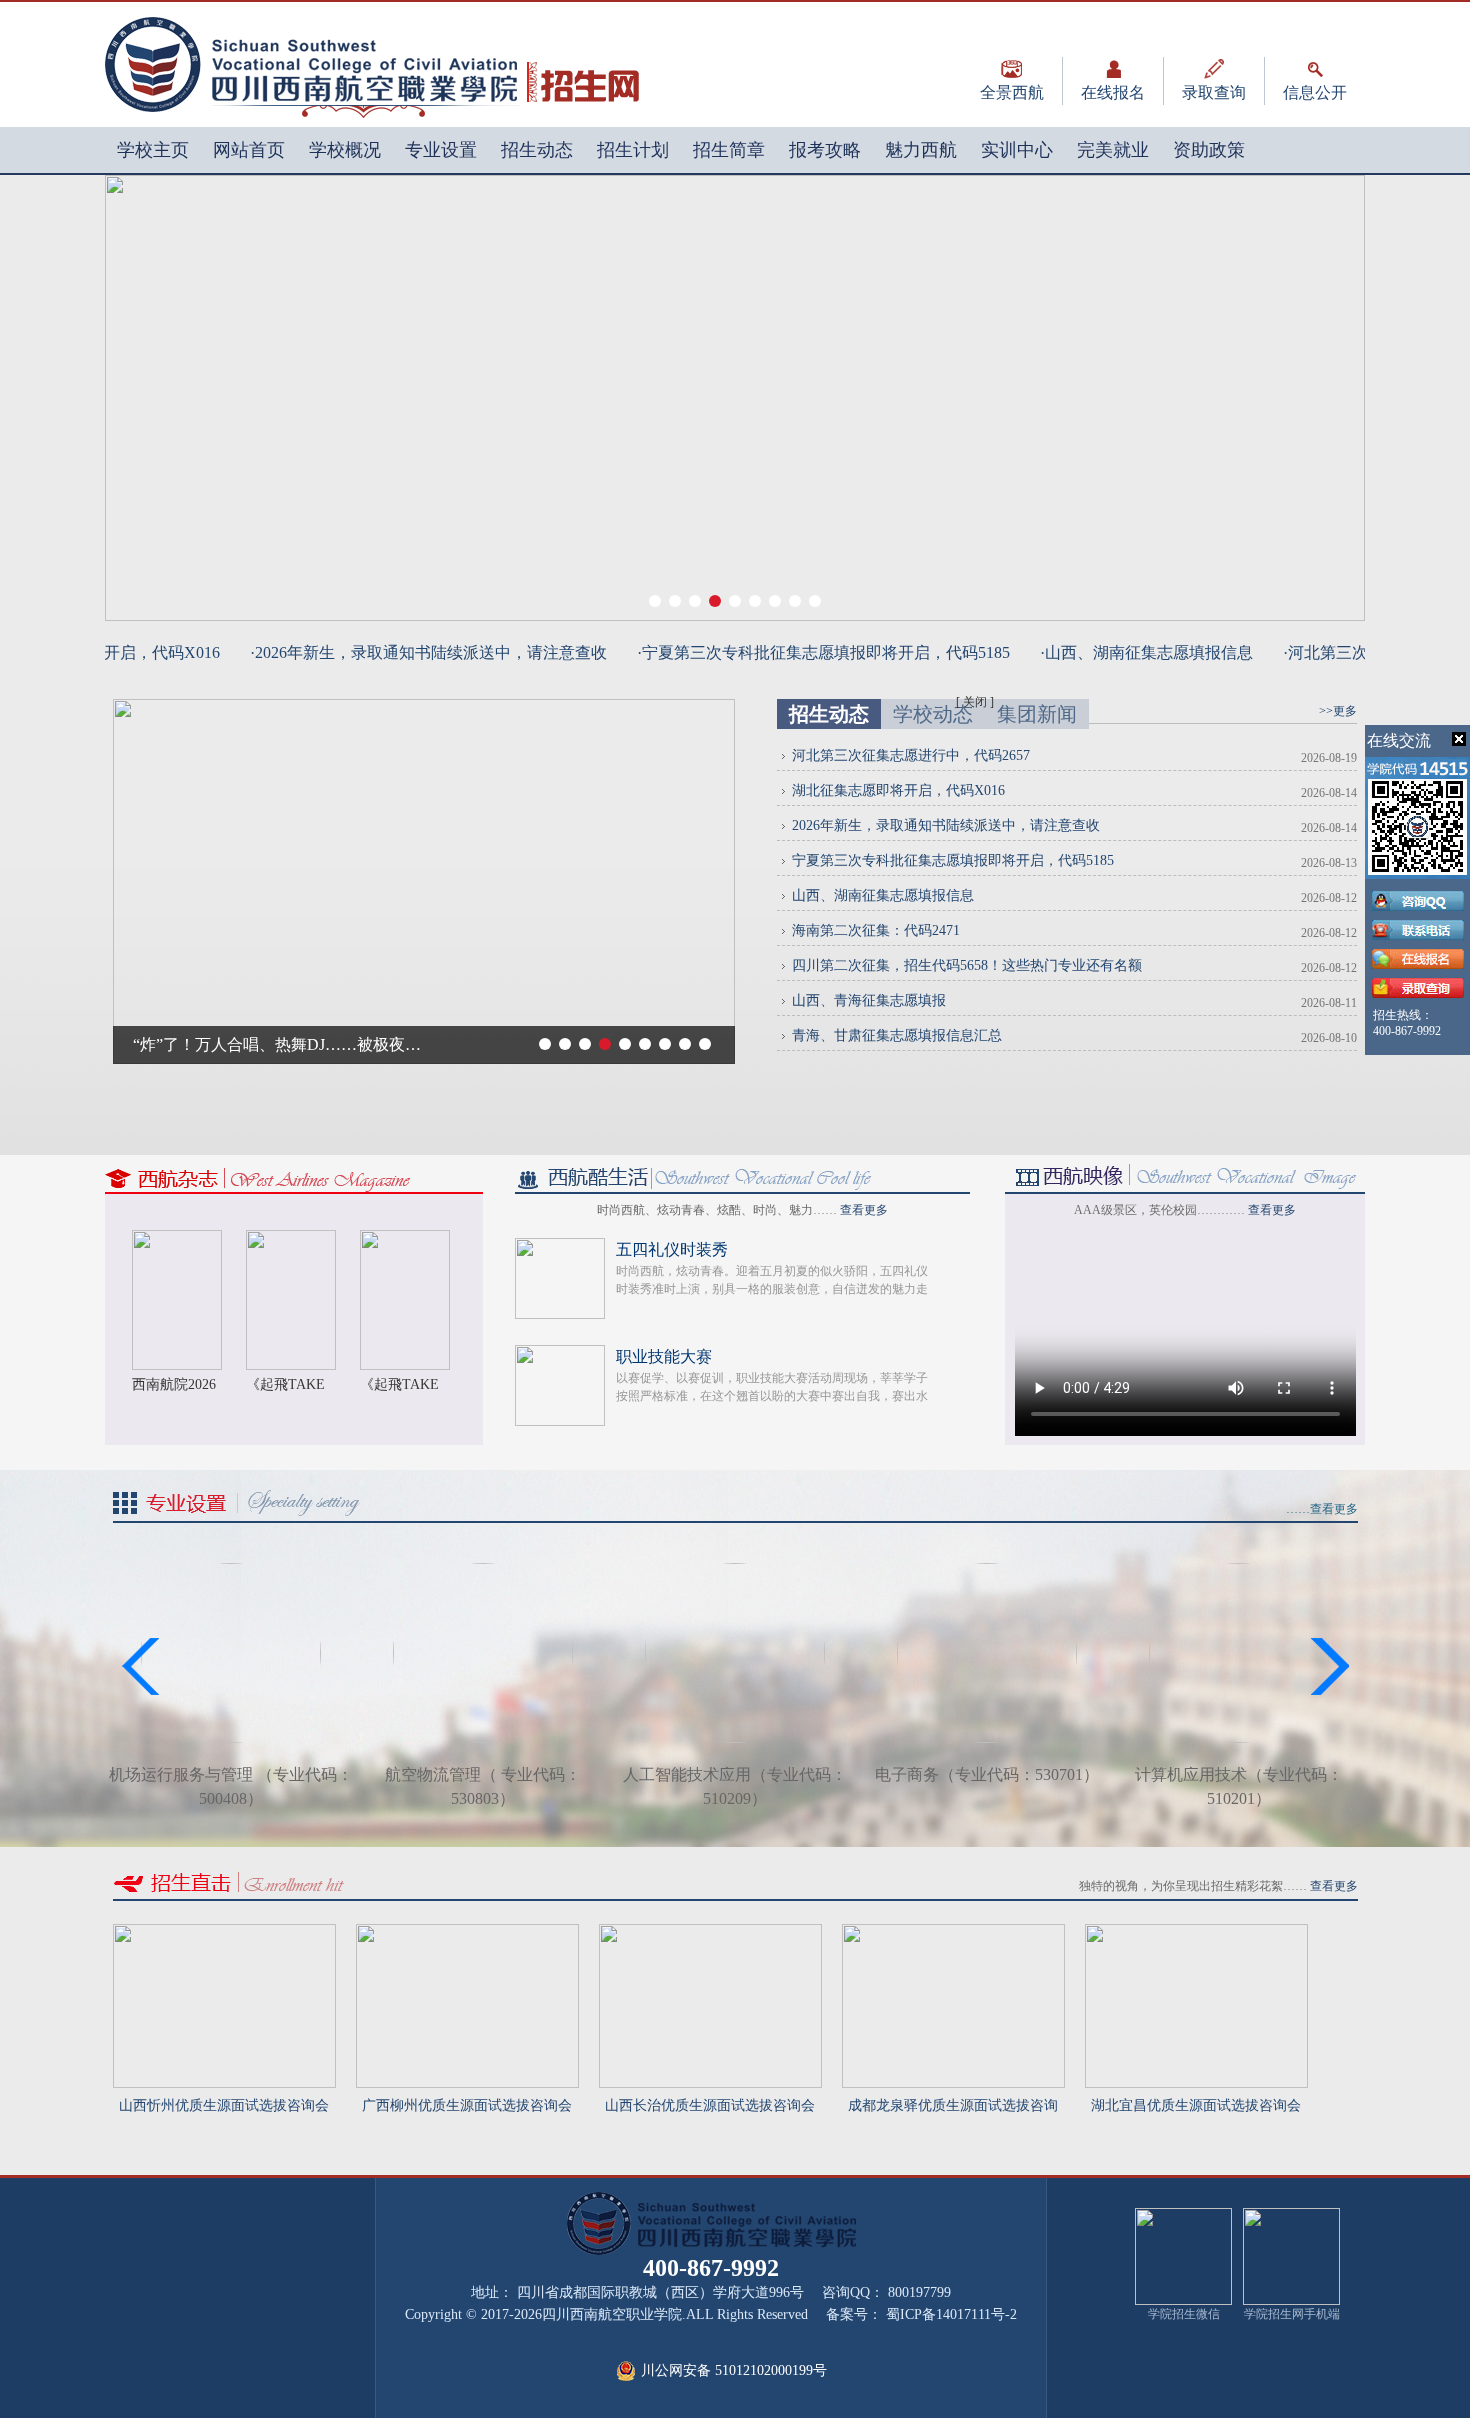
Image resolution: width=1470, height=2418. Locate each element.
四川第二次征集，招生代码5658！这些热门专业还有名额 (967, 965)
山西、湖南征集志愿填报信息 (883, 895)
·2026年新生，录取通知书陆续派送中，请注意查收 (381, 652)
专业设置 (441, 150)
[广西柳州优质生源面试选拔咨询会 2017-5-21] (467, 1932)
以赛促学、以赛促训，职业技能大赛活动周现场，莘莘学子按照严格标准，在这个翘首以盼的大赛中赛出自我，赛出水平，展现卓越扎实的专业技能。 (772, 1396)
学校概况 (345, 150)
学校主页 (153, 150)
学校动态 (933, 714)
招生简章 (729, 150)
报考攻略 (825, 150)
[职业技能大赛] (560, 1353)
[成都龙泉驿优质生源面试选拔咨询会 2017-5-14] (953, 1932)
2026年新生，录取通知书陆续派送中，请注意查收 (946, 825)
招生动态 (537, 150)
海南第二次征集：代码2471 (876, 930)
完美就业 (1113, 150)
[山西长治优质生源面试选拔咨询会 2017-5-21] (710, 1932)
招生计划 (633, 150)
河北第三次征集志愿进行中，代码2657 (911, 755)
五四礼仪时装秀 (672, 1249)
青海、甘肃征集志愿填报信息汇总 (897, 1035)
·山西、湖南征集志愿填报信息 (1099, 652)
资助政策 (1209, 150)
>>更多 (1338, 711)
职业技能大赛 (664, 1356)
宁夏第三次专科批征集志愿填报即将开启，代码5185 (953, 860)
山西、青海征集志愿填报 (869, 1000)
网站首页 (249, 150)
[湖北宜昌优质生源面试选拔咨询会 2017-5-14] (1196, 1932)
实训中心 (1017, 150)
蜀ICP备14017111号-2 (951, 2314)
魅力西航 (921, 150)
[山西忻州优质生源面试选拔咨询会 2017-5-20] (224, 1932)
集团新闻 (1037, 714)
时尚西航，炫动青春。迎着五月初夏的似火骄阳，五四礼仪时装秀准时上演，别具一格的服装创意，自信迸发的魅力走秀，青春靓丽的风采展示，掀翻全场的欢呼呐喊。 (772, 1289)
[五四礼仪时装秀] (560, 1246)
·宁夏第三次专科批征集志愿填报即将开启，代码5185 (776, 652)
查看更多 (864, 1210)
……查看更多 (1322, 1509)
